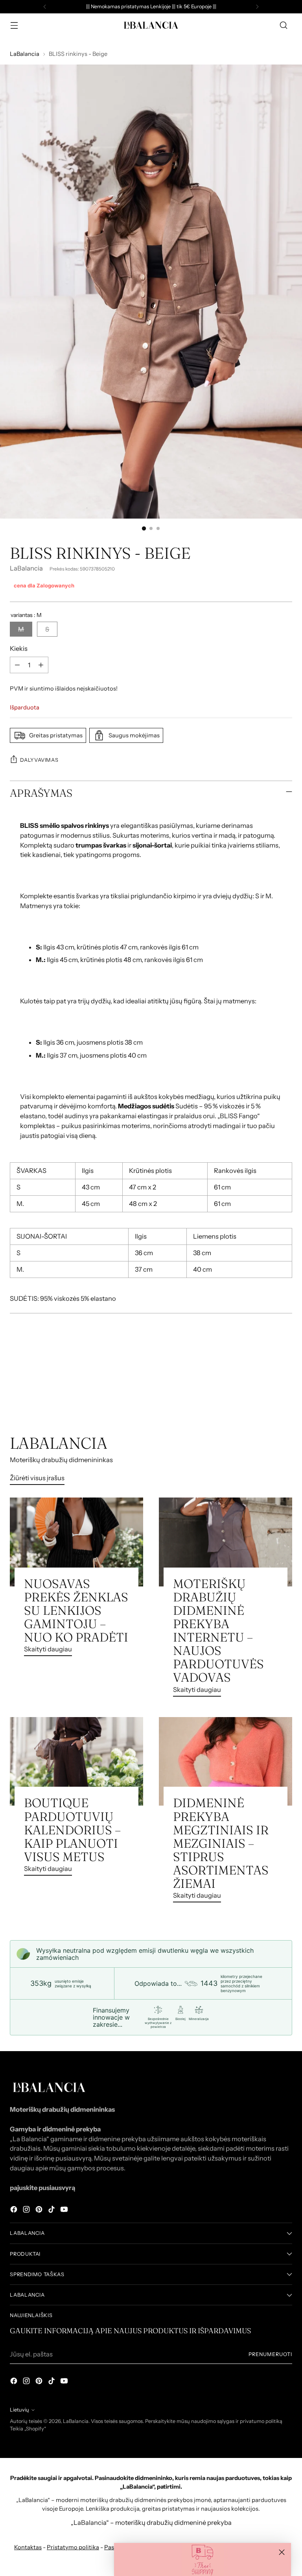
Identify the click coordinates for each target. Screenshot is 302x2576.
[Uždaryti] (282, 2552)
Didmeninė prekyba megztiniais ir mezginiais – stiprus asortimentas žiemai (221, 1843)
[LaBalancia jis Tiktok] (52, 2211)
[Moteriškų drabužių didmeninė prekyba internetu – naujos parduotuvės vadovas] (226, 1542)
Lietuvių (19, 2410)
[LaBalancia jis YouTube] (65, 2211)
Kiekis (19, 648)
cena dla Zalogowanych (44, 585)
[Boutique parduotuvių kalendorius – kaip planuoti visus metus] (76, 1762)
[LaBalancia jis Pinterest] (40, 2211)
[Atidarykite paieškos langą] (284, 25)
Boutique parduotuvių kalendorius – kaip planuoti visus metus (72, 1830)
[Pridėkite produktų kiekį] (41, 665)
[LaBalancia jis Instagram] (27, 2211)
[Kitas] (257, 7)
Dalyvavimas (39, 760)
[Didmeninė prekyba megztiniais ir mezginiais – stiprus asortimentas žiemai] (226, 1762)
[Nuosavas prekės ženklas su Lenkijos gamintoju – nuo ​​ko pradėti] (76, 1542)
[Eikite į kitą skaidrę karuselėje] (285, 1392)
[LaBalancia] (151, 25)
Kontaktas (28, 2547)
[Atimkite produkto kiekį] (17, 665)
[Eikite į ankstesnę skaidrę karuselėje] (267, 1392)
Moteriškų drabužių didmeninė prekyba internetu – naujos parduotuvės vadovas (218, 1631)
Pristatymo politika (73, 2547)
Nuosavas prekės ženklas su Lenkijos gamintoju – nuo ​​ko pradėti (76, 1610)
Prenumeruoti (270, 2354)
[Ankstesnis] (45, 7)
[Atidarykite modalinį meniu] (14, 25)
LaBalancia (25, 54)
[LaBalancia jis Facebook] (15, 2211)
